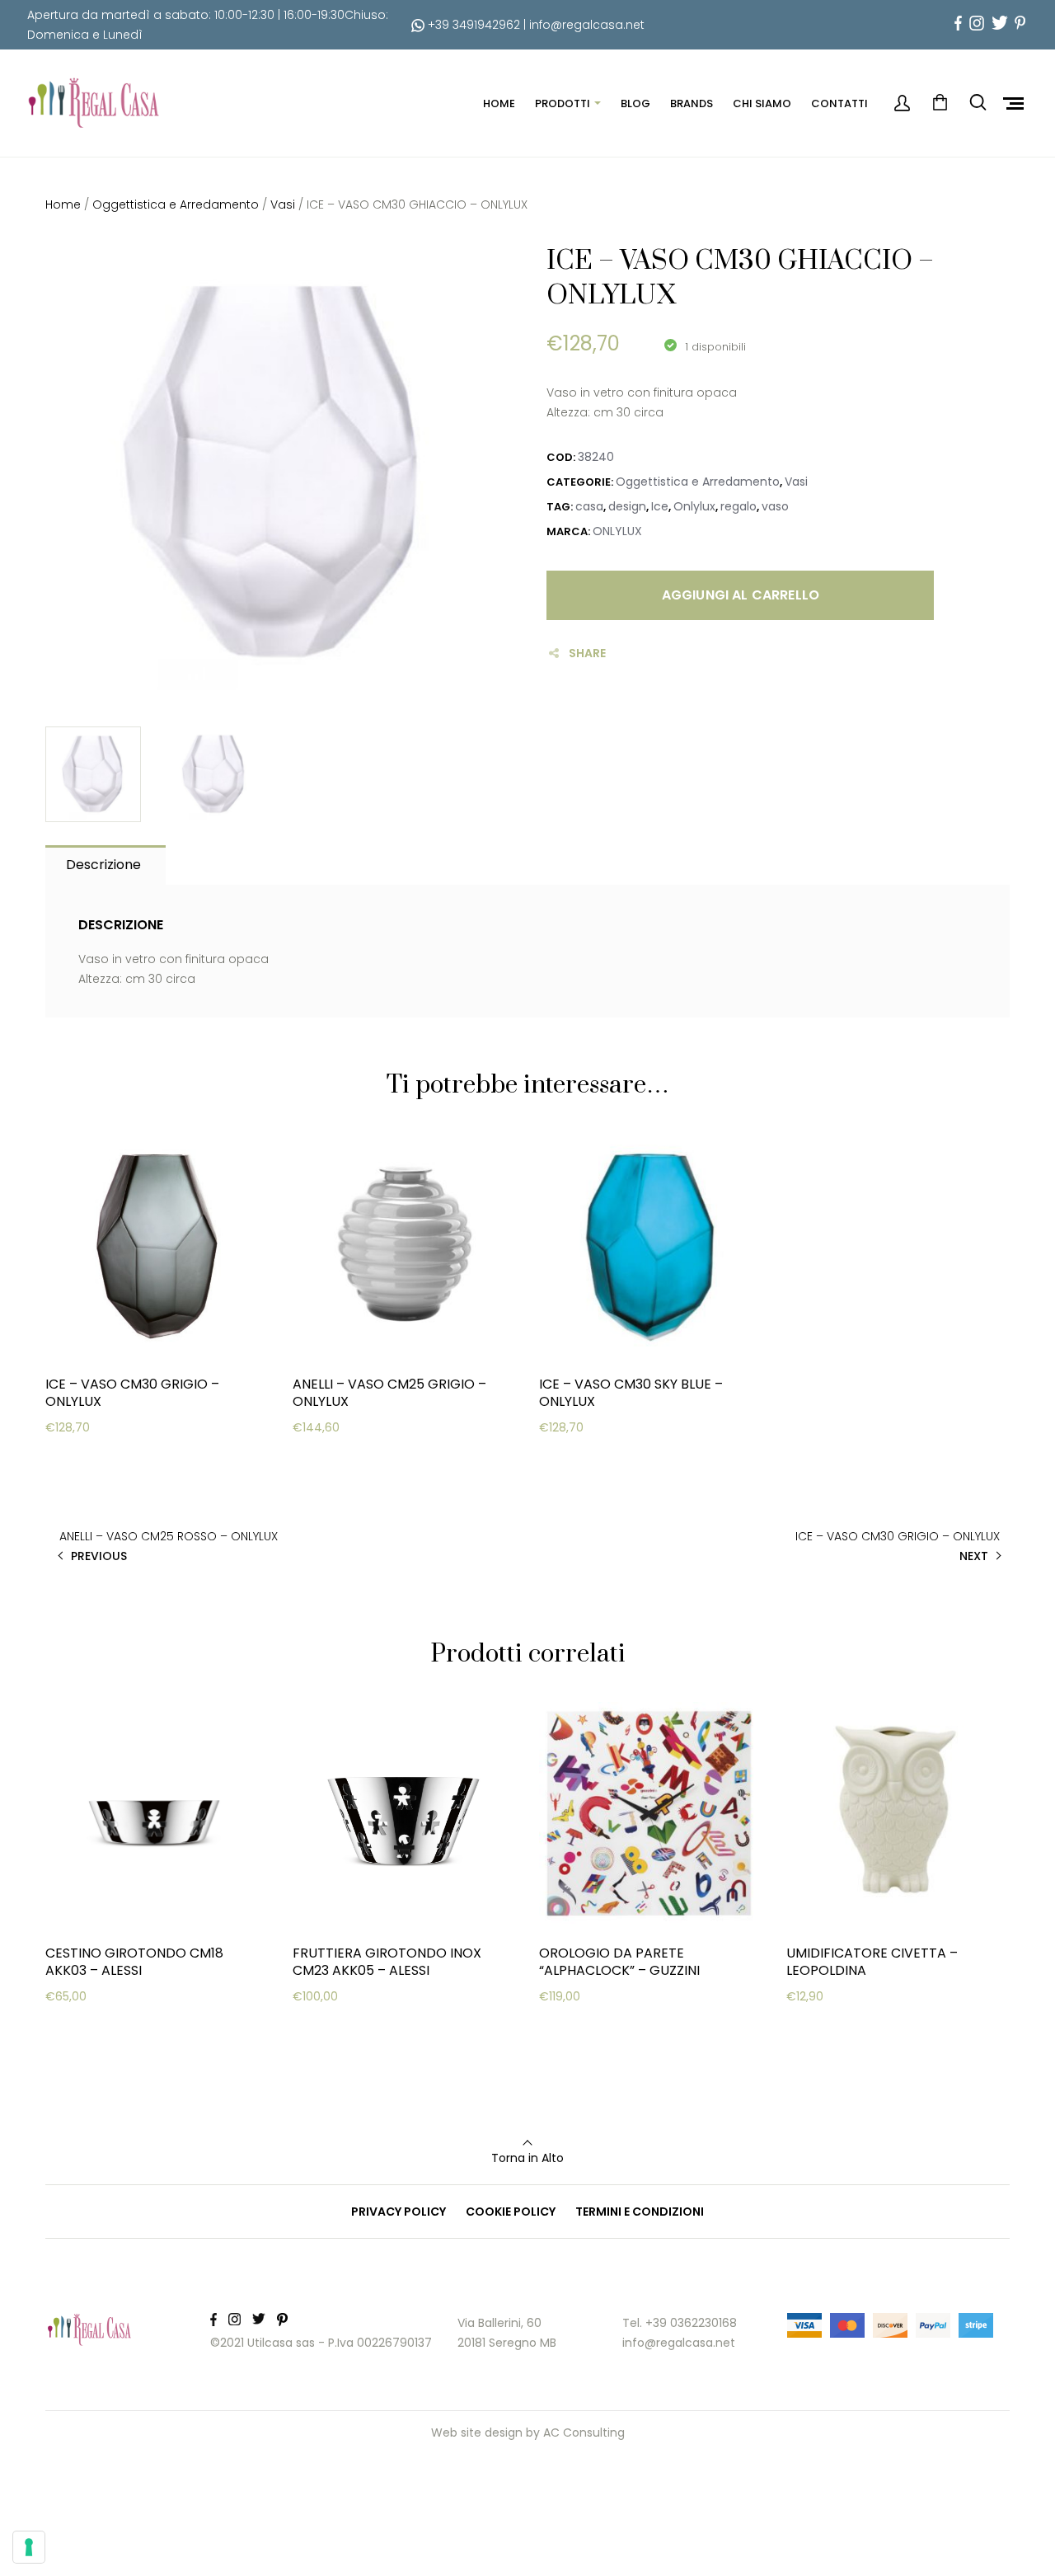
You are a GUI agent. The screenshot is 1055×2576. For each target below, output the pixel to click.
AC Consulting (584, 2433)
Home (63, 204)
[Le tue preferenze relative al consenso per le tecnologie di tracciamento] (29, 2547)
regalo (738, 506)
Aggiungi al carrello (741, 595)
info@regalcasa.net (587, 25)
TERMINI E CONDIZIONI (640, 2212)
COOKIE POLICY (511, 2212)
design (627, 506)
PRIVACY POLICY (399, 2212)
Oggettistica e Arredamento (176, 204)
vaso (775, 506)
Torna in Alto (527, 2158)
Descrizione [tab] (103, 865)
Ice (660, 506)
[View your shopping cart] (940, 103)
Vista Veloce (105, 1501)
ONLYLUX (617, 531)
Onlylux (694, 506)
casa (589, 506)
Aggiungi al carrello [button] (128, 1460)
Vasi (283, 204)
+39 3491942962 (472, 25)
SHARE (587, 653)
